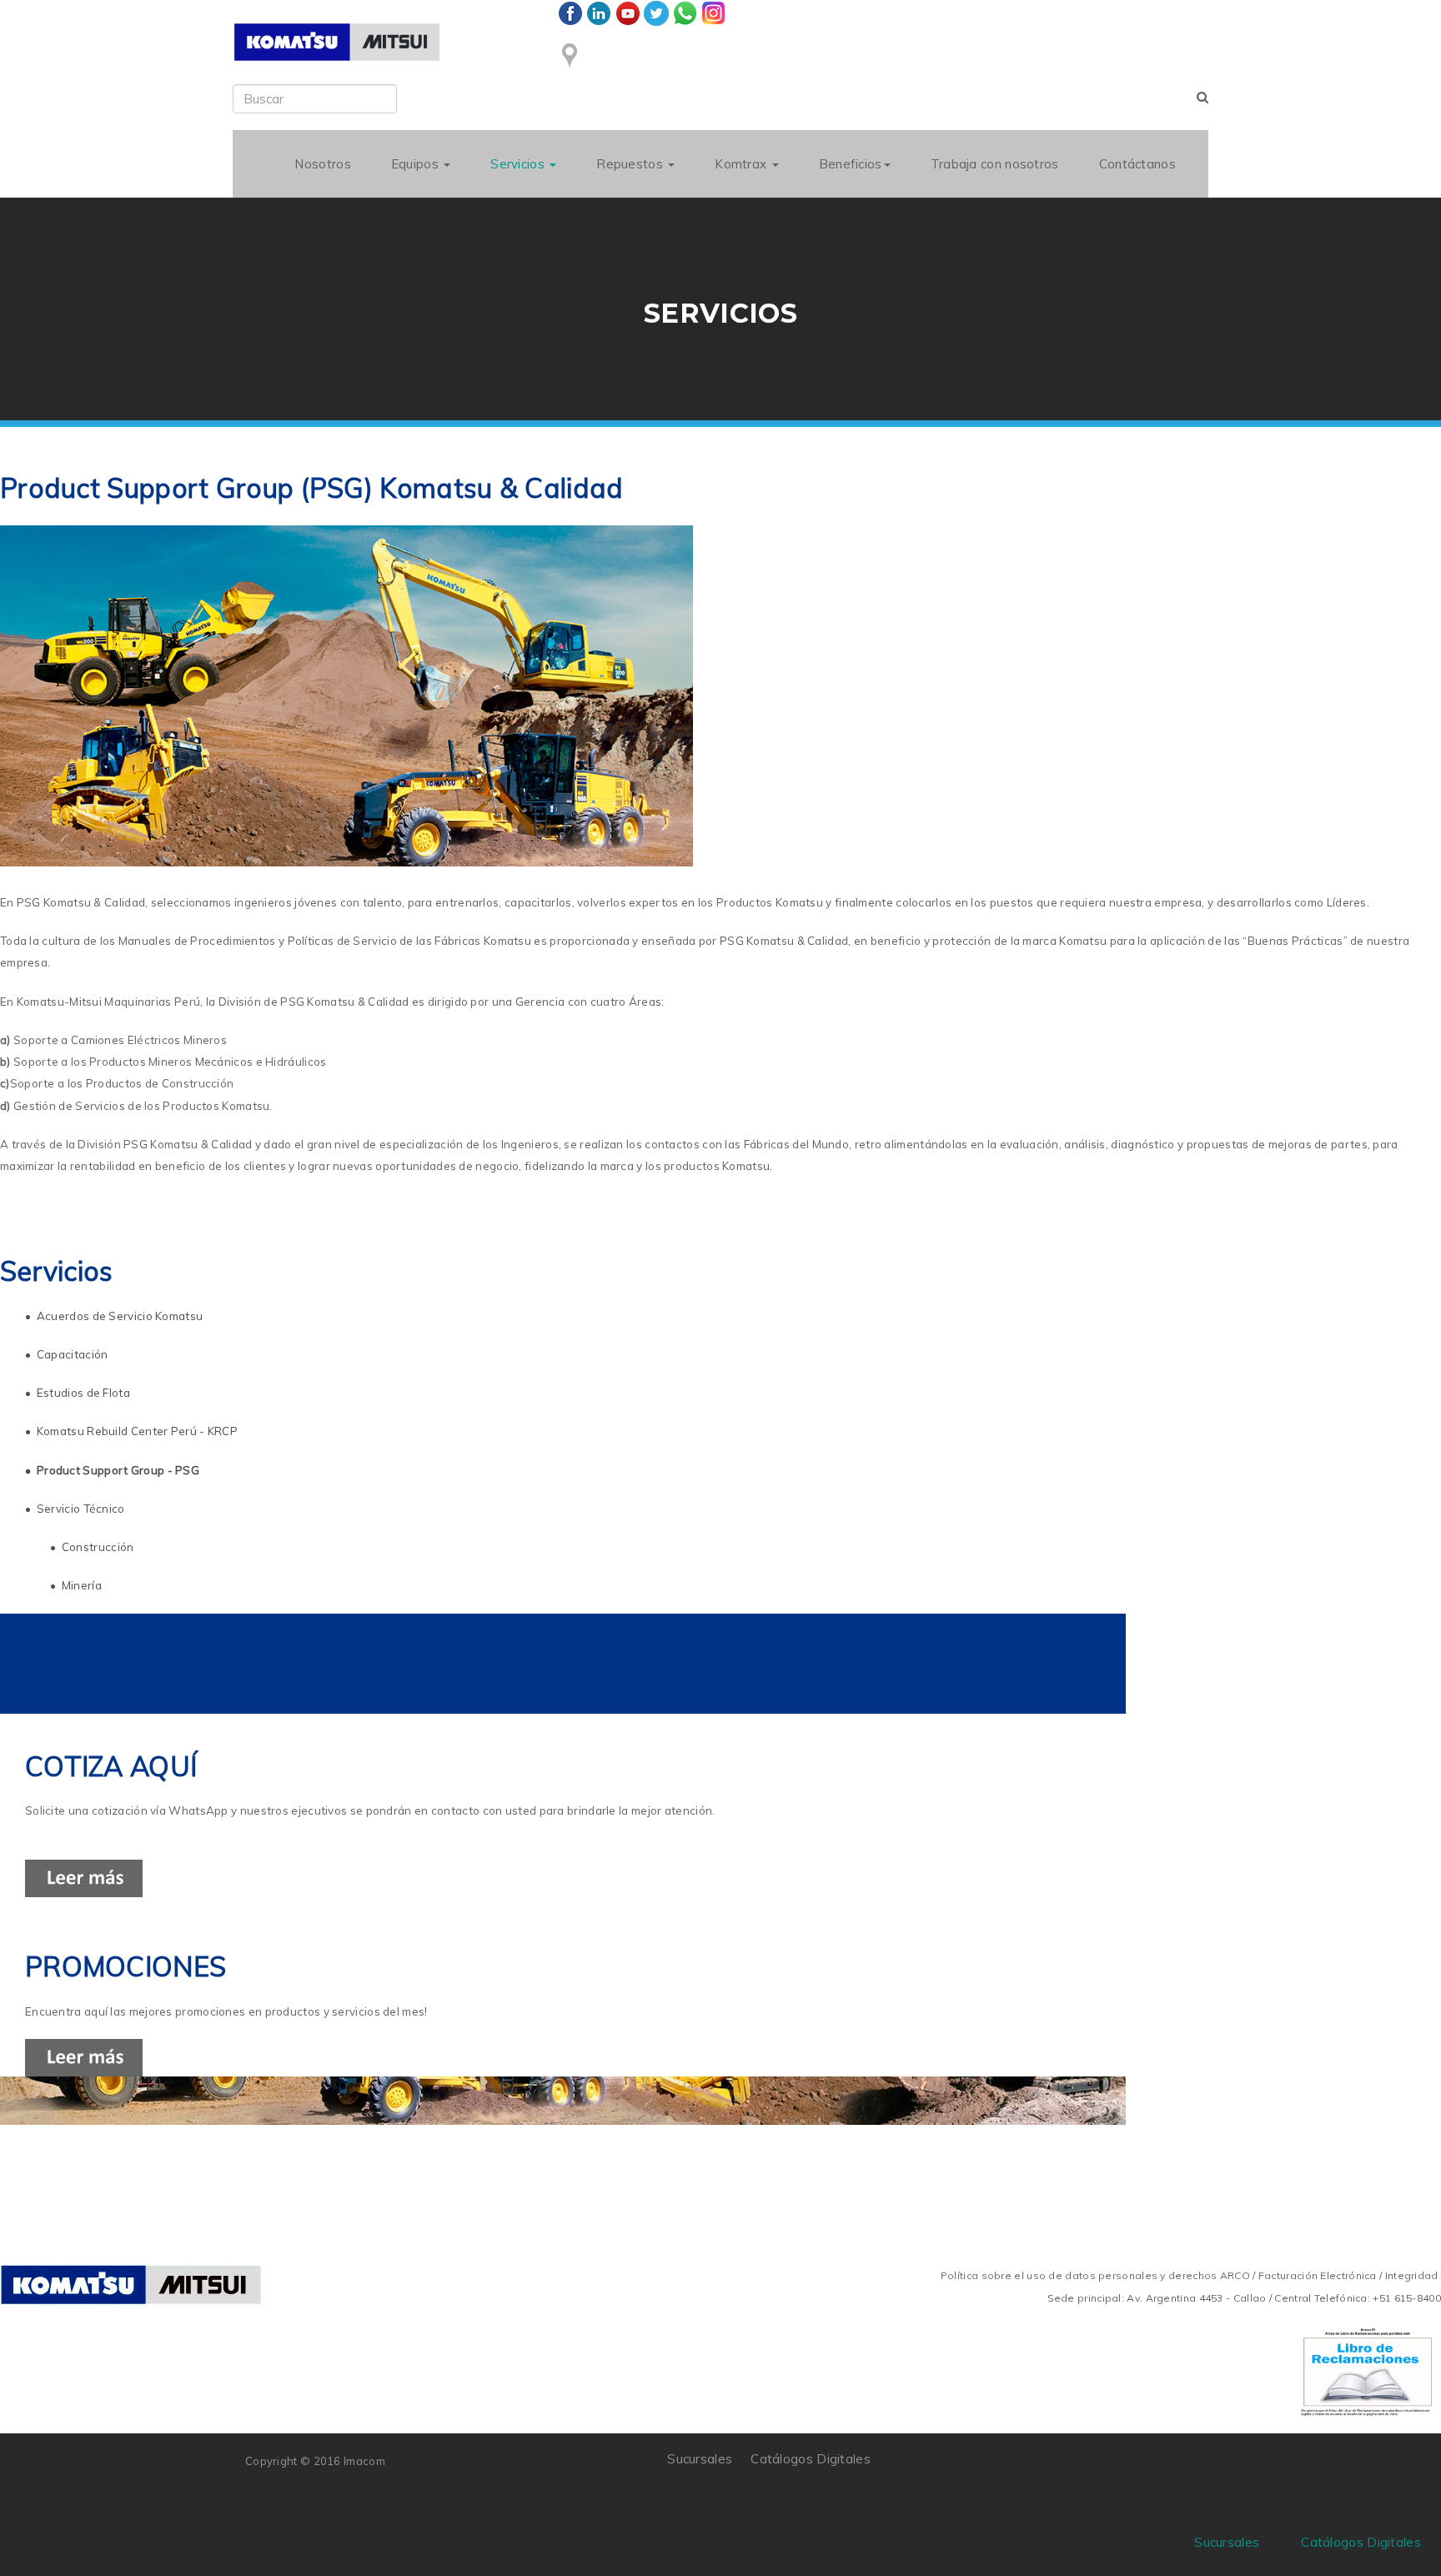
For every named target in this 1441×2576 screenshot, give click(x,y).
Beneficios (851, 164)
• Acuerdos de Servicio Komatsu (115, 1316)
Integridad (1412, 2275)
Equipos (417, 164)
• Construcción (92, 1547)
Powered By (1120, 2471)
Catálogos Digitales (811, 2459)
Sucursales (700, 2459)
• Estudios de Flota (78, 1393)
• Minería (76, 1585)
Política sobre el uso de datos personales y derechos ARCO (1097, 2275)
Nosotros (322, 164)
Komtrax (742, 164)
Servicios (519, 164)
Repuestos (631, 164)
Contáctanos (1137, 164)
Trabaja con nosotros (995, 164)
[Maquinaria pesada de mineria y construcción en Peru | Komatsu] (337, 42)
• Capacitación (67, 1354)
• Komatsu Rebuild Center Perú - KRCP (131, 1431)
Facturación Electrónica (1318, 2275)
